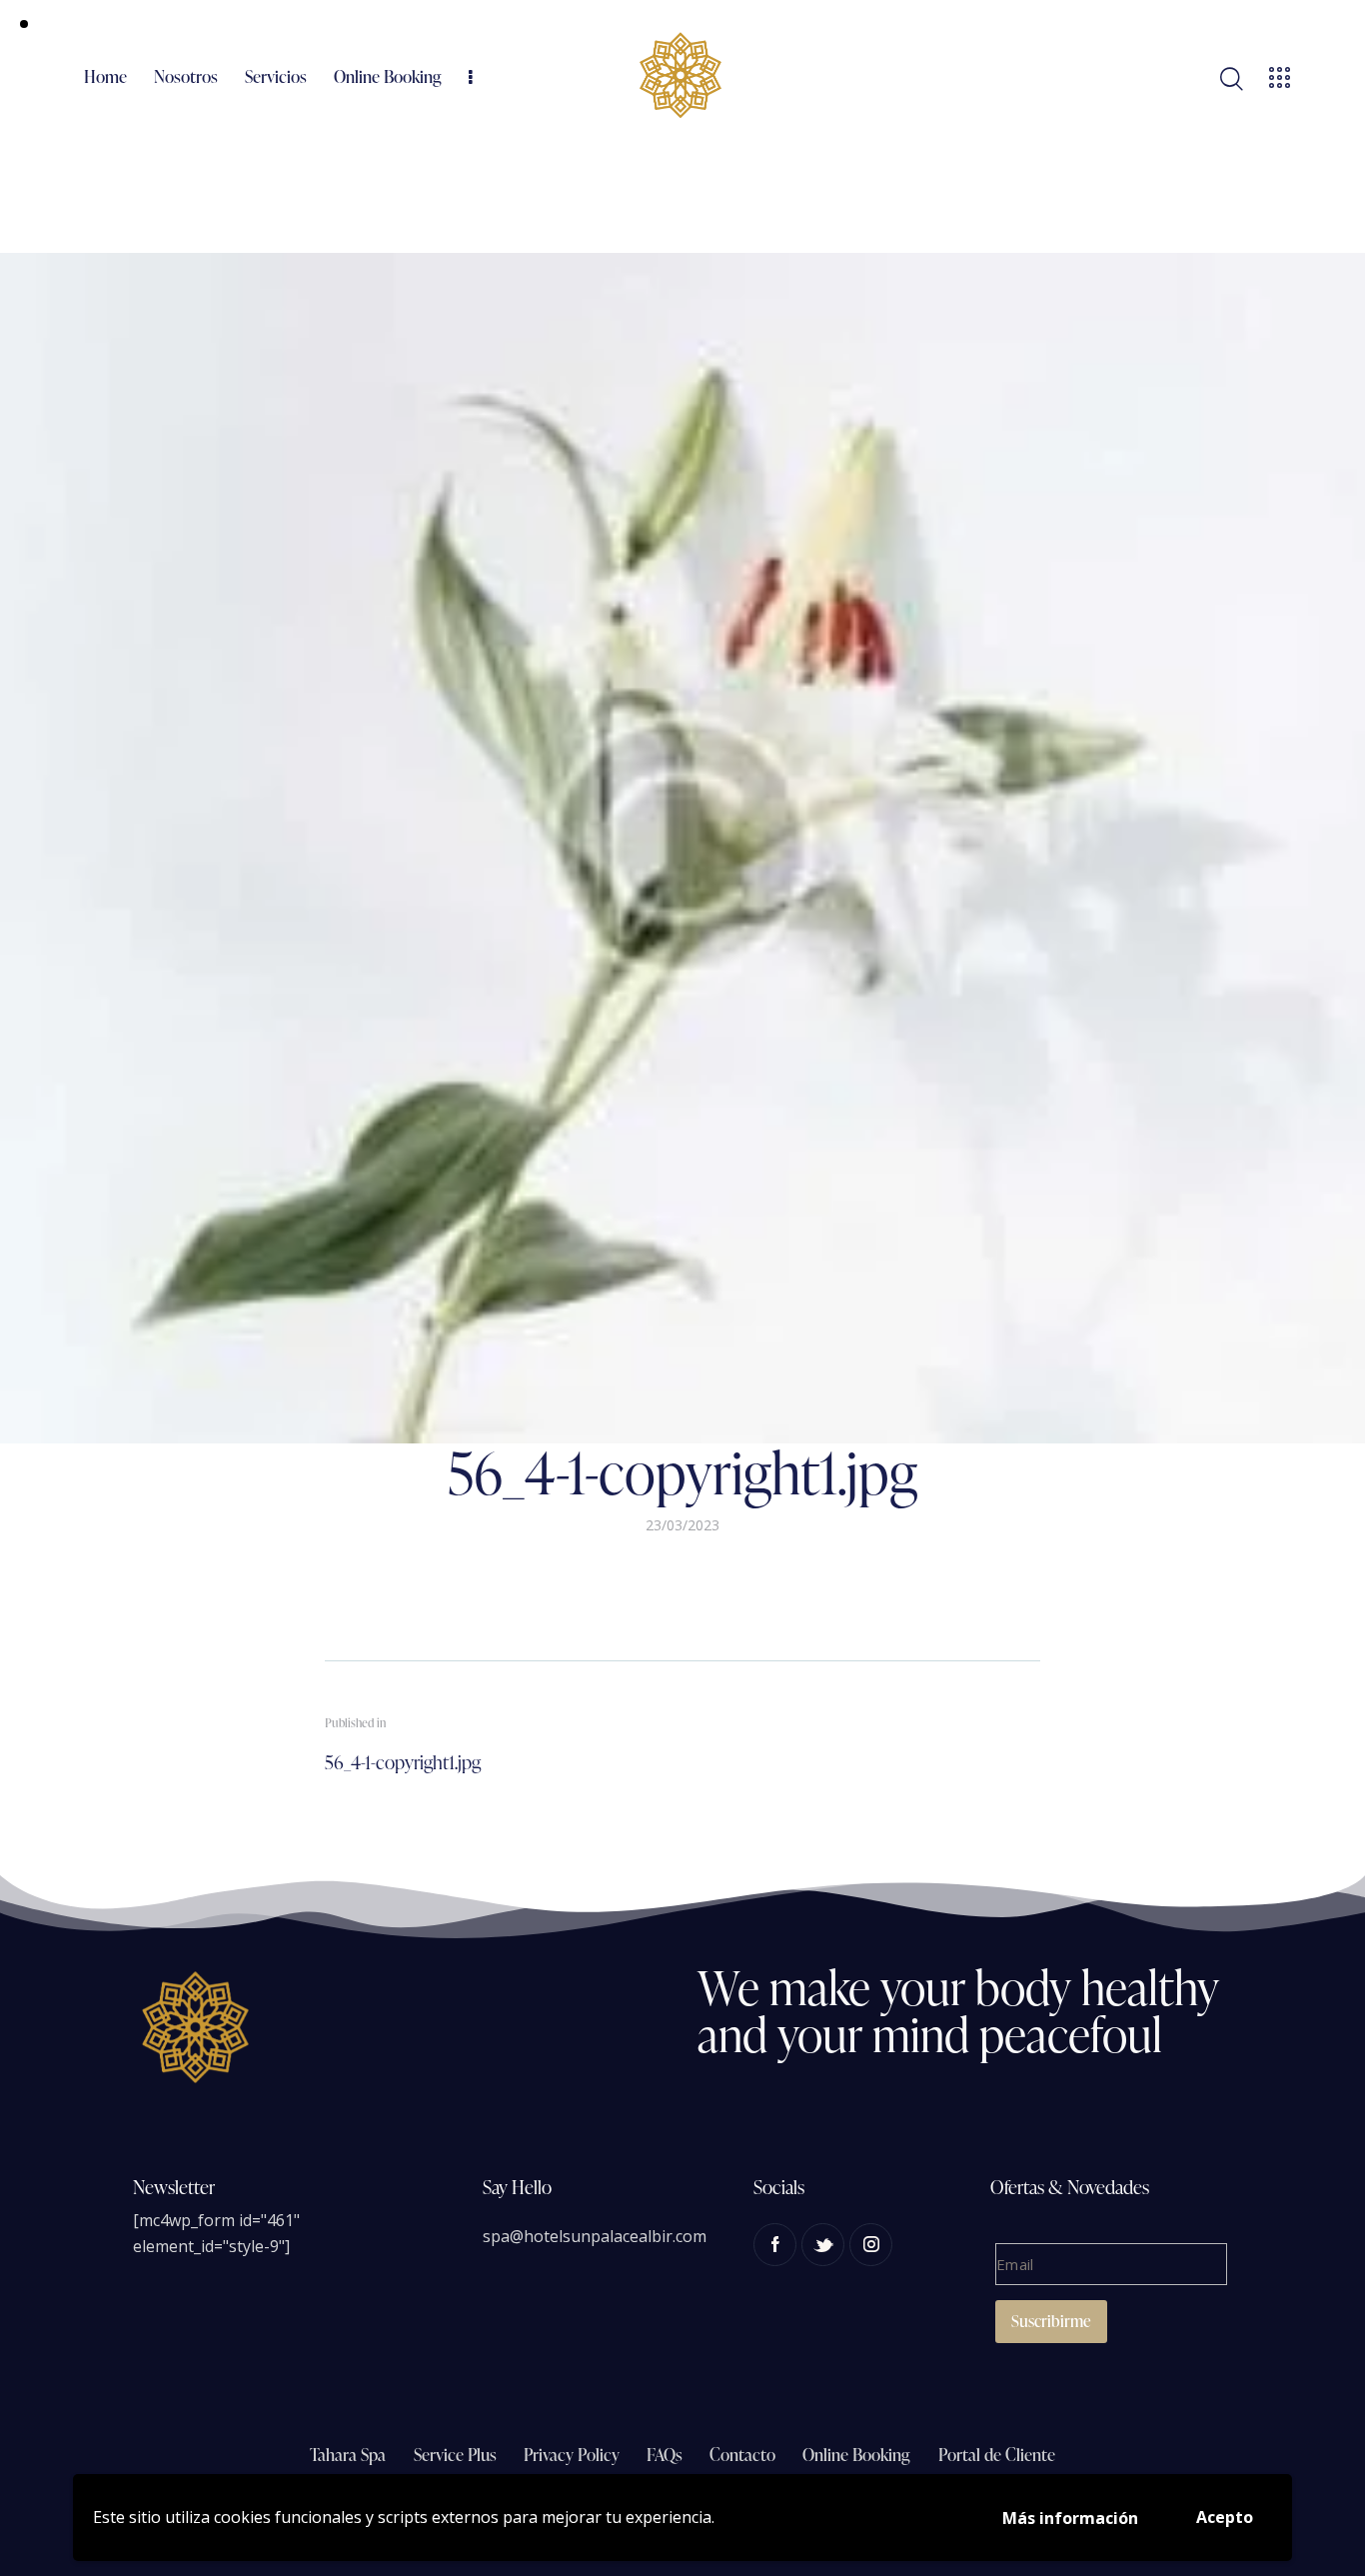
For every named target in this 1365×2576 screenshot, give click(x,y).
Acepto (1225, 2517)
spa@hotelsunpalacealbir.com (595, 2236)
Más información (1070, 2518)
